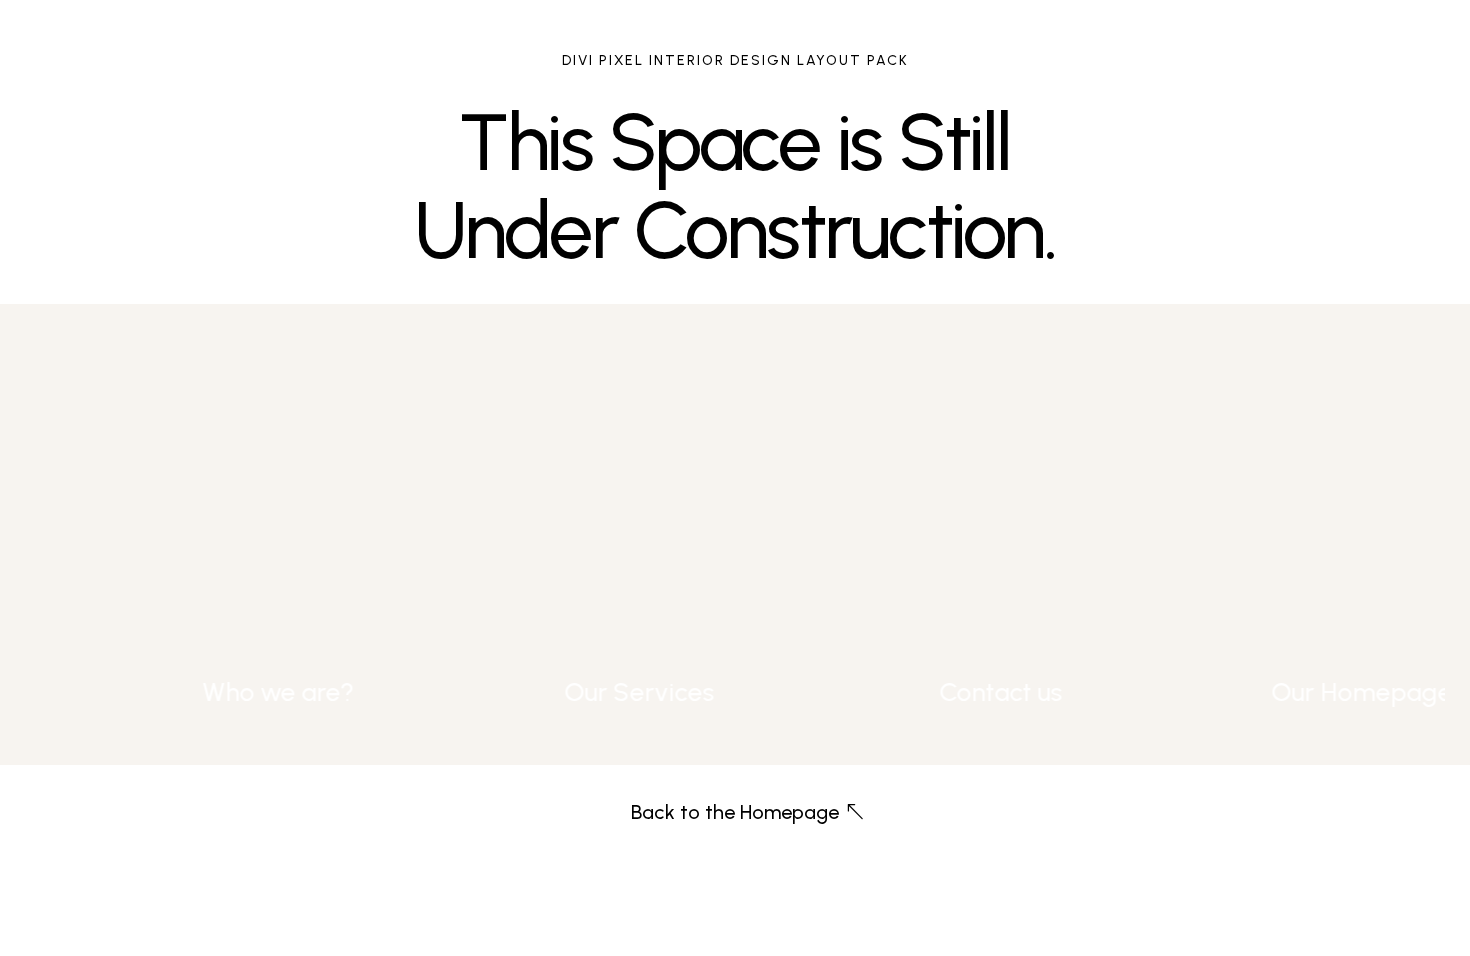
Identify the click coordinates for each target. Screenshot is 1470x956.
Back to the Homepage (735, 812)
